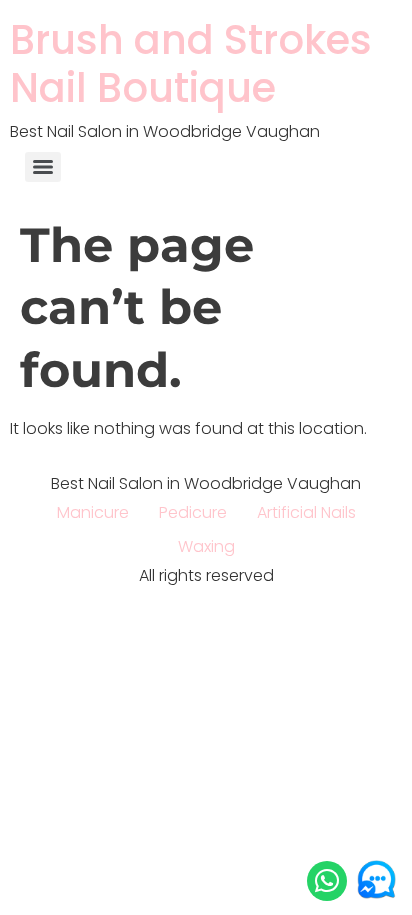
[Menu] (43, 167)
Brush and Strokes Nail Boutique (191, 64)
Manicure (93, 512)
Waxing (206, 546)
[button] (327, 881)
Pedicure (193, 512)
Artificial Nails (306, 512)
